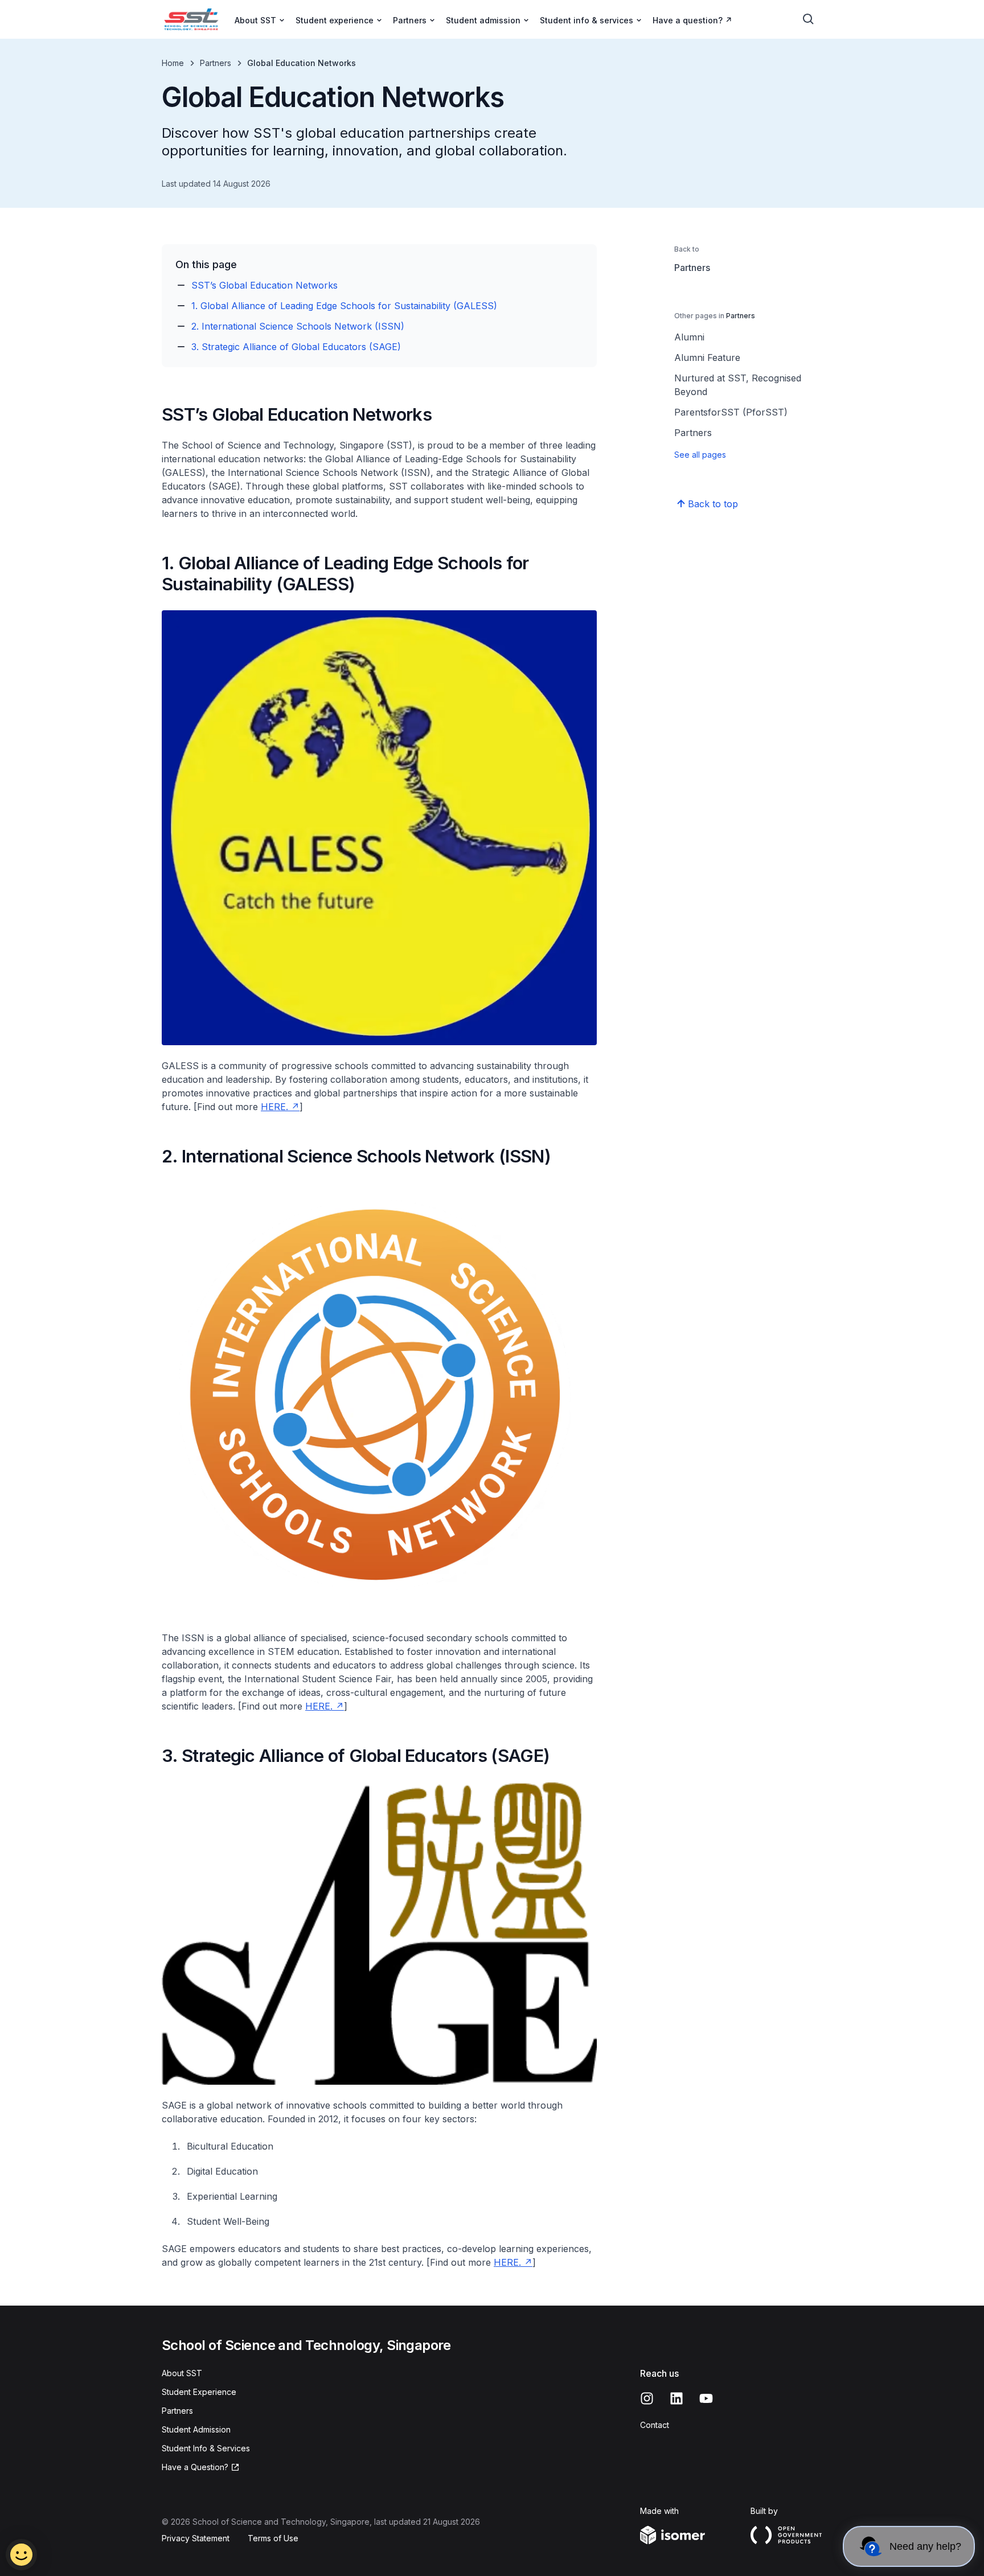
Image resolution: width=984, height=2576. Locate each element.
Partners (216, 63)
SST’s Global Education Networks (265, 285)
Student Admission (196, 2429)
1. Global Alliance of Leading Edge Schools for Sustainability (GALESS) (344, 306)
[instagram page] (647, 2398)
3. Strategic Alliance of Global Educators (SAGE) (296, 347)
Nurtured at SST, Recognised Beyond (738, 385)
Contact (655, 2425)
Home (173, 63)
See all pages (700, 455)
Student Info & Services (206, 2448)
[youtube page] (706, 2398)
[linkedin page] (676, 2398)
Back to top (713, 504)
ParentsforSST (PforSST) (731, 412)
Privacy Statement (196, 2538)
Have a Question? (195, 2467)
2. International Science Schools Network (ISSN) (298, 326)
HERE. (274, 1107)
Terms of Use (273, 2538)
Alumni (689, 337)
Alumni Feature (707, 358)
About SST (182, 2373)
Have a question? (688, 20)
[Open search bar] (809, 19)
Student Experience (199, 2392)
